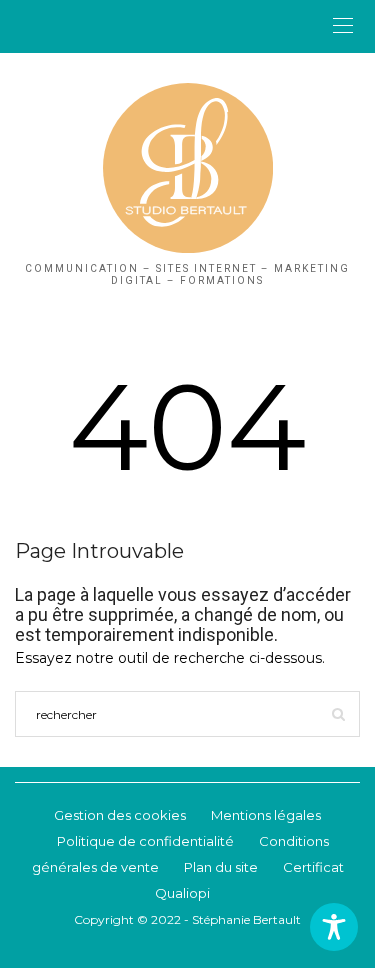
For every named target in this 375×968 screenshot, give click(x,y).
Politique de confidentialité (145, 841)
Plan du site (221, 867)
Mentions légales (266, 815)
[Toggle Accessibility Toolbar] (334, 927)
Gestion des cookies (120, 815)
